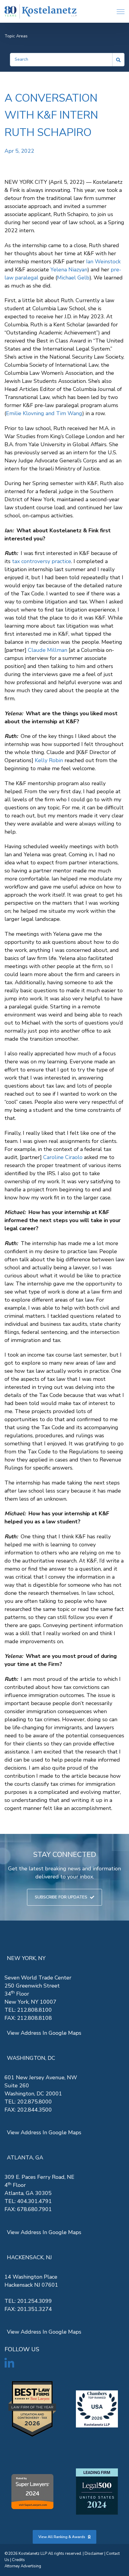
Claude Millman (48, 650)
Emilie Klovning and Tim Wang (44, 413)
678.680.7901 (34, 2209)
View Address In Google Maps (44, 2033)
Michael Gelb (73, 278)
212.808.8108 (34, 2018)
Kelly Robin (49, 760)
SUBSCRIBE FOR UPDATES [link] (61, 1897)
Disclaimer (94, 2554)
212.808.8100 (34, 2010)
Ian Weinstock (103, 262)
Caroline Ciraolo (63, 1157)
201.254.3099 (34, 2301)
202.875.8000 (34, 2102)
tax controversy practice (42, 561)
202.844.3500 (34, 2110)
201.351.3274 (34, 2309)
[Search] (118, 60)
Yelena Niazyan (69, 270)
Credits (18, 2560)
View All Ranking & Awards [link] (62, 2537)
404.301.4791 (34, 2201)
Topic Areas (16, 36)
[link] (40, 12)
